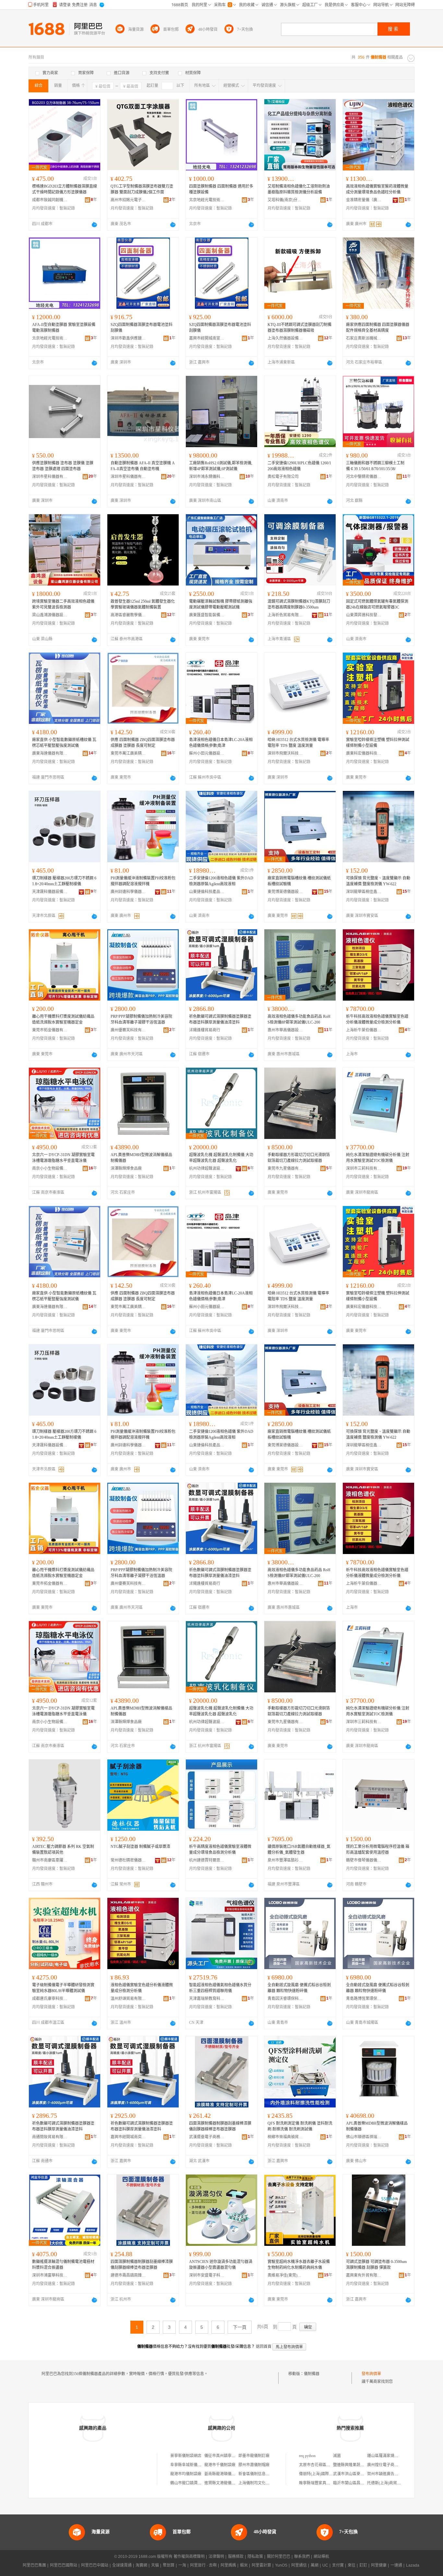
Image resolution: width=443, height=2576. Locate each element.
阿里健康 (379, 2565)
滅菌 (337, 2456)
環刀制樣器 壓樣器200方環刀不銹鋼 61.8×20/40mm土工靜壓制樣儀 (64, 881)
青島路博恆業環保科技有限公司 (364, 1999)
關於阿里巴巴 (279, 2557)
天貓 (155, 2565)
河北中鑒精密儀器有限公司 (364, 477)
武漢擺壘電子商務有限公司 (207, 2137)
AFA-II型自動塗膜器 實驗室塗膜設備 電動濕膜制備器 (64, 328)
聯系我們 (302, 2557)
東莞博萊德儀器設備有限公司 (285, 892)
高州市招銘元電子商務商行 (128, 200)
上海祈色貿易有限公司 (285, 615)
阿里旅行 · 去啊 (203, 2565)
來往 (352, 2565)
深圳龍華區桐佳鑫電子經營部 (364, 892)
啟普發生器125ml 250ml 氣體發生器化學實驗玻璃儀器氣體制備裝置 (143, 604)
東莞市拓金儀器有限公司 (50, 1030)
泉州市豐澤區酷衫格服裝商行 (285, 1860)
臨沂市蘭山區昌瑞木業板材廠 (358, 2483)
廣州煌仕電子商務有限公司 (390, 2465)
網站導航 (321, 2557)
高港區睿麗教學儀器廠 (128, 615)
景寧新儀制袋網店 (186, 2456)
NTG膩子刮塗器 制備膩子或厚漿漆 (140, 1847)
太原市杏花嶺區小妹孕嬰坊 (322, 2465)
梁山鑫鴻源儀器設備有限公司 (50, 615)
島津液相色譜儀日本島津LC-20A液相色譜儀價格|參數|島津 (221, 743)
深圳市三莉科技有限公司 (364, 1168)
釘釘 (363, 2565)
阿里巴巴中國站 (95, 2565)
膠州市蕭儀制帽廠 (254, 2465)
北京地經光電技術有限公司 (207, 200)
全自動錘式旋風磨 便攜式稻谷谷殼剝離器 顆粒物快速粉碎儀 (299, 1988)
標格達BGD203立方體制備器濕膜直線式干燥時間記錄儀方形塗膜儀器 (65, 189)
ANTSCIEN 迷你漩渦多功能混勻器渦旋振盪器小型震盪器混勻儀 (221, 2265)
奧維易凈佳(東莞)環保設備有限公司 (285, 2275)
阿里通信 (299, 2565)
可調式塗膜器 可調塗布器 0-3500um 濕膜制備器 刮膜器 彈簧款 (376, 2265)
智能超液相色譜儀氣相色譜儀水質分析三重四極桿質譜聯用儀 (220, 1988)
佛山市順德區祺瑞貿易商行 (364, 2137)
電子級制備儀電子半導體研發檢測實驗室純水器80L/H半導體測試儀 (63, 1988)
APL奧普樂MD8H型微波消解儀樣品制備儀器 (141, 1158)
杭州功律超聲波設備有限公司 (207, 1168)
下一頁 (240, 2327)
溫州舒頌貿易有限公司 (128, 1999)
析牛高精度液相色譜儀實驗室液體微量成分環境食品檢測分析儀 (220, 1850)
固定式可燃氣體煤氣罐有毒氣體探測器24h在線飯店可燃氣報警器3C (377, 604)
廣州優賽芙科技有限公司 (128, 1030)
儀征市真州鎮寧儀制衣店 (226, 2456)
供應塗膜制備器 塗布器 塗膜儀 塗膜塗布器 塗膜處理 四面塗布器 (63, 466)
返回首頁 (264, 2347)
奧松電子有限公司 (283, 477)
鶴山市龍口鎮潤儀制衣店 (192, 2483)
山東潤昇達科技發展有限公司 (364, 615)
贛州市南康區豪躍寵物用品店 (50, 1860)
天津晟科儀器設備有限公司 (50, 892)
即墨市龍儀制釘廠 (254, 2456)
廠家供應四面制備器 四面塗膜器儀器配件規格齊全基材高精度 (378, 328)
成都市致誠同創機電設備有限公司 (50, 200)
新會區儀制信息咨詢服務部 (262, 2474)
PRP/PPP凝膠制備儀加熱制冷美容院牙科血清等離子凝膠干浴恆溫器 (141, 1019)
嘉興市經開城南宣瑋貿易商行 (207, 338)
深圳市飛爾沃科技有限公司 (285, 753)
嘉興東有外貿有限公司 (364, 2275)
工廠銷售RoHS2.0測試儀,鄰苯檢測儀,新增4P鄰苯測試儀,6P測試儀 (221, 466)
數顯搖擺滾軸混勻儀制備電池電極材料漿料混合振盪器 (63, 2265)
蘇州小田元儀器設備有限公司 (207, 753)
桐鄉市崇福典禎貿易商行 (285, 2137)
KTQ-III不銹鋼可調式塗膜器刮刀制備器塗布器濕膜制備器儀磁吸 (299, 328)
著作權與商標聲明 (189, 2557)
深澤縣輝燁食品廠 (126, 1168)
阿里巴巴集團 (34, 2565)
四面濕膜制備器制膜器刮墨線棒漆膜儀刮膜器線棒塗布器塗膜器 (220, 2126)
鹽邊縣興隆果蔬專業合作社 (356, 2465)
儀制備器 (312, 2374)
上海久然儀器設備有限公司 (285, 338)
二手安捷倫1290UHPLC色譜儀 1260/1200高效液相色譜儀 (299, 466)
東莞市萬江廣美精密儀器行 (128, 753)
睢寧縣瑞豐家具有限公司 (320, 2483)
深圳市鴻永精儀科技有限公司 (207, 477)
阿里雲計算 (261, 2565)
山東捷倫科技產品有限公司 (207, 892)
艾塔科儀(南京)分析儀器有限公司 (285, 200)
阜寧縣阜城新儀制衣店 (190, 2465)
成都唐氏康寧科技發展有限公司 (50, 1999)
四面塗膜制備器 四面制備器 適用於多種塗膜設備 (221, 189)
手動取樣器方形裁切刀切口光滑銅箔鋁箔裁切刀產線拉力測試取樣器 (299, 1158)
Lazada (413, 2565)
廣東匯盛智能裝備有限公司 (207, 615)
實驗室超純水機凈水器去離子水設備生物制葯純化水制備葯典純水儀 (299, 2265)
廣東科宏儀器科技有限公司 (364, 753)
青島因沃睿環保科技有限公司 (285, 1999)
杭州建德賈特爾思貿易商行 (207, 1860)
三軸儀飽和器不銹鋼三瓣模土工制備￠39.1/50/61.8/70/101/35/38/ (375, 466)
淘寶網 (141, 2565)
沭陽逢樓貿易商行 (205, 1030)
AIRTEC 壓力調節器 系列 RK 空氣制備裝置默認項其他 (63, 1850)
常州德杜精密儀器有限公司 (128, 1860)
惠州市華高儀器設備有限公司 (285, 1030)
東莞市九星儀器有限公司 (285, 1168)
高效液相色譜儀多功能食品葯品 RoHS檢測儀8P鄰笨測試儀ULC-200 (299, 1019)
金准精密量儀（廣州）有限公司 (364, 200)
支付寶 (338, 2565)
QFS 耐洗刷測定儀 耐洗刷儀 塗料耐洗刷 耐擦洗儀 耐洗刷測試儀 (300, 2126)
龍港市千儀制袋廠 (220, 2465)
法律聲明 (216, 2557)
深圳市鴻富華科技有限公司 (50, 2275)
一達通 (396, 2565)
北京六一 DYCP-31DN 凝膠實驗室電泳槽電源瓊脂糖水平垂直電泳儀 (63, 1158)
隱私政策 (255, 2557)
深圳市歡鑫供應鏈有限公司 (128, 338)
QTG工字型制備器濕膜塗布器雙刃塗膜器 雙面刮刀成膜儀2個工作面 (142, 189)
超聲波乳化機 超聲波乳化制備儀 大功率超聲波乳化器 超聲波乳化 (221, 1158)
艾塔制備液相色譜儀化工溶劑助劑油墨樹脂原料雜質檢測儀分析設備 (299, 189)
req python (307, 2456)
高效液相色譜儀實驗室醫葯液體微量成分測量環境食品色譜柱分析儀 (377, 189)
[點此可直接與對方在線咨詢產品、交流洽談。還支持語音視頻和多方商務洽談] (94, 225)
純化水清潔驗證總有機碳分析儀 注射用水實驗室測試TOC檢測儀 (378, 1158)
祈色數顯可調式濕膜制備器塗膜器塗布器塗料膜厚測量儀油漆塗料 (220, 1019)
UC (325, 2565)
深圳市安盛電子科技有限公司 (207, 2275)
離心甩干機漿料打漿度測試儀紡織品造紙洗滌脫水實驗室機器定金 (63, 1019)
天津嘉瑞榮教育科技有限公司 (207, 1999)
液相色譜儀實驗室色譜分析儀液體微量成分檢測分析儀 (142, 1988)
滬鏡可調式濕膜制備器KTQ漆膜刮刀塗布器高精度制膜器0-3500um (299, 604)
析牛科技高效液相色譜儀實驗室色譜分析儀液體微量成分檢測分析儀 (377, 1019)
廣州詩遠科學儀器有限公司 (128, 892)
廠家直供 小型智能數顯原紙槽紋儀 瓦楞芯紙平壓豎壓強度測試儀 (64, 743)
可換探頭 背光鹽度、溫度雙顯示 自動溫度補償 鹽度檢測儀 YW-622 (378, 881)
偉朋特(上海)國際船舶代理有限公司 (329, 2474)
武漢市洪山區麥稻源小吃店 (356, 2474)
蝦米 (244, 2565)
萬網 (315, 2565)
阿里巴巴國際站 (64, 2565)
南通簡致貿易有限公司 (50, 2137)
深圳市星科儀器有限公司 (50, 477)
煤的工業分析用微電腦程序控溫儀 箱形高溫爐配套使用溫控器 (378, 1850)
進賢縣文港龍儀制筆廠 (224, 2483)
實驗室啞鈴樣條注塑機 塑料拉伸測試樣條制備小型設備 (378, 743)
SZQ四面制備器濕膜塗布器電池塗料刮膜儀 (142, 328)
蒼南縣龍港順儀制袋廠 (224, 2474)
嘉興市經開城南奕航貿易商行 (128, 2137)
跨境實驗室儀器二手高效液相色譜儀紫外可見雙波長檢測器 (63, 604)
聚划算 (169, 2565)
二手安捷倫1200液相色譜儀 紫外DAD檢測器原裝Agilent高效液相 (221, 881)
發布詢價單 (371, 2374)
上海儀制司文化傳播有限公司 (264, 2483)
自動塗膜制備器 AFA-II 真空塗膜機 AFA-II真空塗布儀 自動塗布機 (143, 466)
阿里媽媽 (228, 2565)
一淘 (182, 2565)
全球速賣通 (122, 2565)
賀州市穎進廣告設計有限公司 (392, 2474)
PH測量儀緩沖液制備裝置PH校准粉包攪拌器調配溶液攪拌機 (143, 881)
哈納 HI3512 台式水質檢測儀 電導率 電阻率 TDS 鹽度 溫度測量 (298, 743)
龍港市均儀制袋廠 (186, 2474)
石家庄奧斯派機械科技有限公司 (364, 338)
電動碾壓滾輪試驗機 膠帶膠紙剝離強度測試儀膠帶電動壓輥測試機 (221, 604)
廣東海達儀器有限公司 (50, 753)
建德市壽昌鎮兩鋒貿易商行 (128, 2275)
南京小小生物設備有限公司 (50, 1168)
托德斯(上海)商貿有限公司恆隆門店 (398, 2483)
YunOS (281, 2565)
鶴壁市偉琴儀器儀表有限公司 (364, 1860)
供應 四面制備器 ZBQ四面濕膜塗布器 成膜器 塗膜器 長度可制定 (143, 743)
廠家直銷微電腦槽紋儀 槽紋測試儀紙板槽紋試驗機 (299, 881)
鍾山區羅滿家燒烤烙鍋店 (389, 2456)
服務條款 (236, 2557)
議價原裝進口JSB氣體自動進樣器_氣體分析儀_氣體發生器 (299, 1850)
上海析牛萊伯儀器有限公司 (364, 1030)
